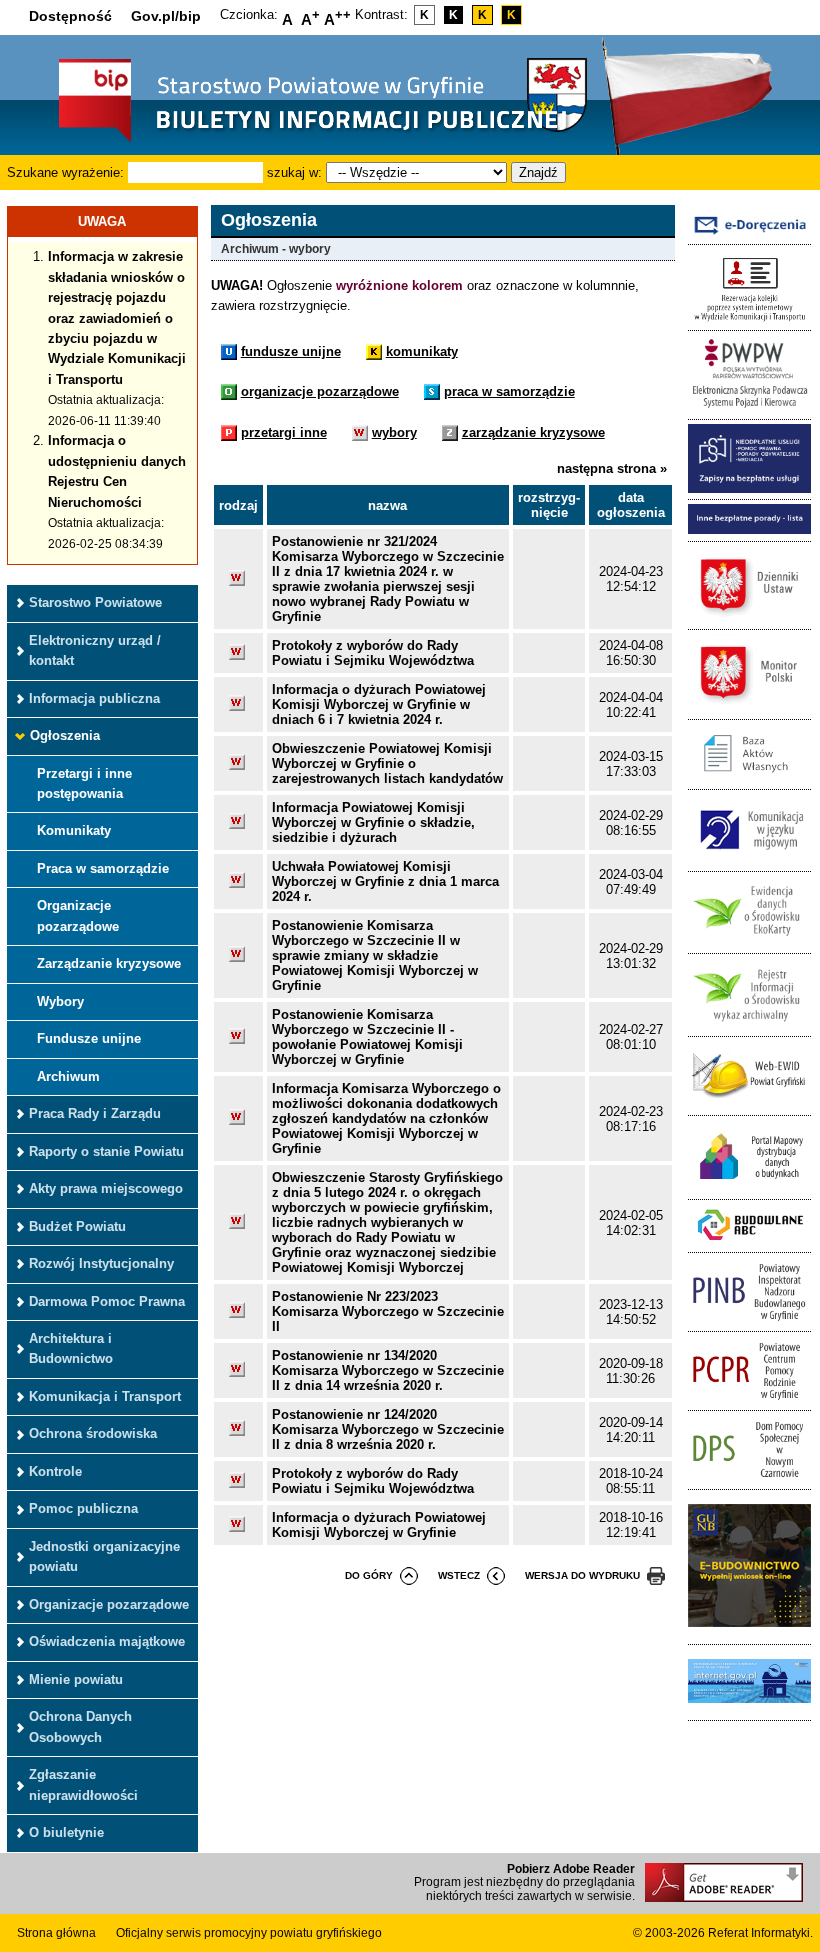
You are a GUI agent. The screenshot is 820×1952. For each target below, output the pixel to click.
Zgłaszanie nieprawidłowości (83, 1784)
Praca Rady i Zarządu (95, 1113)
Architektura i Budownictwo (71, 1348)
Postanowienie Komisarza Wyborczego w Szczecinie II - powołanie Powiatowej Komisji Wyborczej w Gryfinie (367, 1037)
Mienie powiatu (76, 1679)
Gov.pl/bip (166, 16)
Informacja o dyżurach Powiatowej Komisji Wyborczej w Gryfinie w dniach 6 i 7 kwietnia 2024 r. (379, 704)
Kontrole (55, 1471)
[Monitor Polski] (749, 707)
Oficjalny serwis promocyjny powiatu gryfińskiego (249, 1933)
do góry (369, 1575)
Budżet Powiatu (77, 1226)
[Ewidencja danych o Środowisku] (749, 942)
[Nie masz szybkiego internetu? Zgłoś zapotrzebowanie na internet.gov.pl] (749, 1708)
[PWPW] (749, 408)
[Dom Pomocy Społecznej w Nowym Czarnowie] (749, 1478)
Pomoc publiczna (83, 1508)
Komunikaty (74, 830)
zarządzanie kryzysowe (533, 432)
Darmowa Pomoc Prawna (107, 1301)
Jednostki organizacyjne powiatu (104, 1556)
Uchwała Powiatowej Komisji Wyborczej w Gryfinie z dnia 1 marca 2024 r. (385, 881)
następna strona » (612, 468)
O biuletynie (66, 1832)
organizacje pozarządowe (320, 391)
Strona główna (56, 1933)
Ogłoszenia (65, 735)
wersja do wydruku (582, 1575)
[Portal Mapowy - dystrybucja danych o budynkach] (749, 1187)
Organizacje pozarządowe (78, 915)
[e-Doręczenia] (749, 233)
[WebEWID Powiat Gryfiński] (749, 1103)
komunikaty (422, 351)
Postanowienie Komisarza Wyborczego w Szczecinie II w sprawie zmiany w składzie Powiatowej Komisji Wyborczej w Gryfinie (375, 955)
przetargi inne (284, 432)
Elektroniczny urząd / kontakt (95, 650)
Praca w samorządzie (103, 868)
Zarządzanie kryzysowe (109, 963)
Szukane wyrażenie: (65, 172)
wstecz (459, 1575)
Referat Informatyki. (760, 1933)
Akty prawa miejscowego (106, 1188)
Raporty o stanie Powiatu (106, 1151)
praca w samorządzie (509, 391)
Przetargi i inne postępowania (84, 783)
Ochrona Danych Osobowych (80, 1726)
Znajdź (538, 172)
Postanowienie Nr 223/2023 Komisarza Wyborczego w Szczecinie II (388, 1311)
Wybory (60, 1001)
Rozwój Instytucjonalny (101, 1263)
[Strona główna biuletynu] (292, 140)
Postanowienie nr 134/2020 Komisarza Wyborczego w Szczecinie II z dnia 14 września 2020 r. (388, 1370)
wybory (394, 432)
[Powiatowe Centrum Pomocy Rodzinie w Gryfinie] (749, 1399)
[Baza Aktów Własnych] (749, 778)
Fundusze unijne (89, 1038)
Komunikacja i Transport (105, 1396)
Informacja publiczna (94, 698)
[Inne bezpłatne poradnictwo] (749, 529)
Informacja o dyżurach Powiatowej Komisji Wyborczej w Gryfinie (379, 1525)
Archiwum (68, 1076)
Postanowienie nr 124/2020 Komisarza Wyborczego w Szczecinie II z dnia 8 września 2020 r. (388, 1429)
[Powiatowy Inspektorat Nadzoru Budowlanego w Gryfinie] (749, 1320)
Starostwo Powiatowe (95, 602)
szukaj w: (294, 172)
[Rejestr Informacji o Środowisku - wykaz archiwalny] (749, 1024)
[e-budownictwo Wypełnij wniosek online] (749, 1632)
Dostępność (70, 16)
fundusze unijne (291, 351)
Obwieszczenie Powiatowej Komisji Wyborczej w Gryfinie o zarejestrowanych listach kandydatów (387, 763)
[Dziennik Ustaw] (749, 618)
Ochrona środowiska (93, 1433)
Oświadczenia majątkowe (107, 1641)
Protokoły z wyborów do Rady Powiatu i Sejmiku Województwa (373, 653)
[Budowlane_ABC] (749, 1240)
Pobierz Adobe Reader (571, 1869)
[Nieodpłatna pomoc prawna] (749, 488)
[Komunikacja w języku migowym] (749, 860)
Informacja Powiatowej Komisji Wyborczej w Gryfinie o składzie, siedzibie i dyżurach (373, 822)
